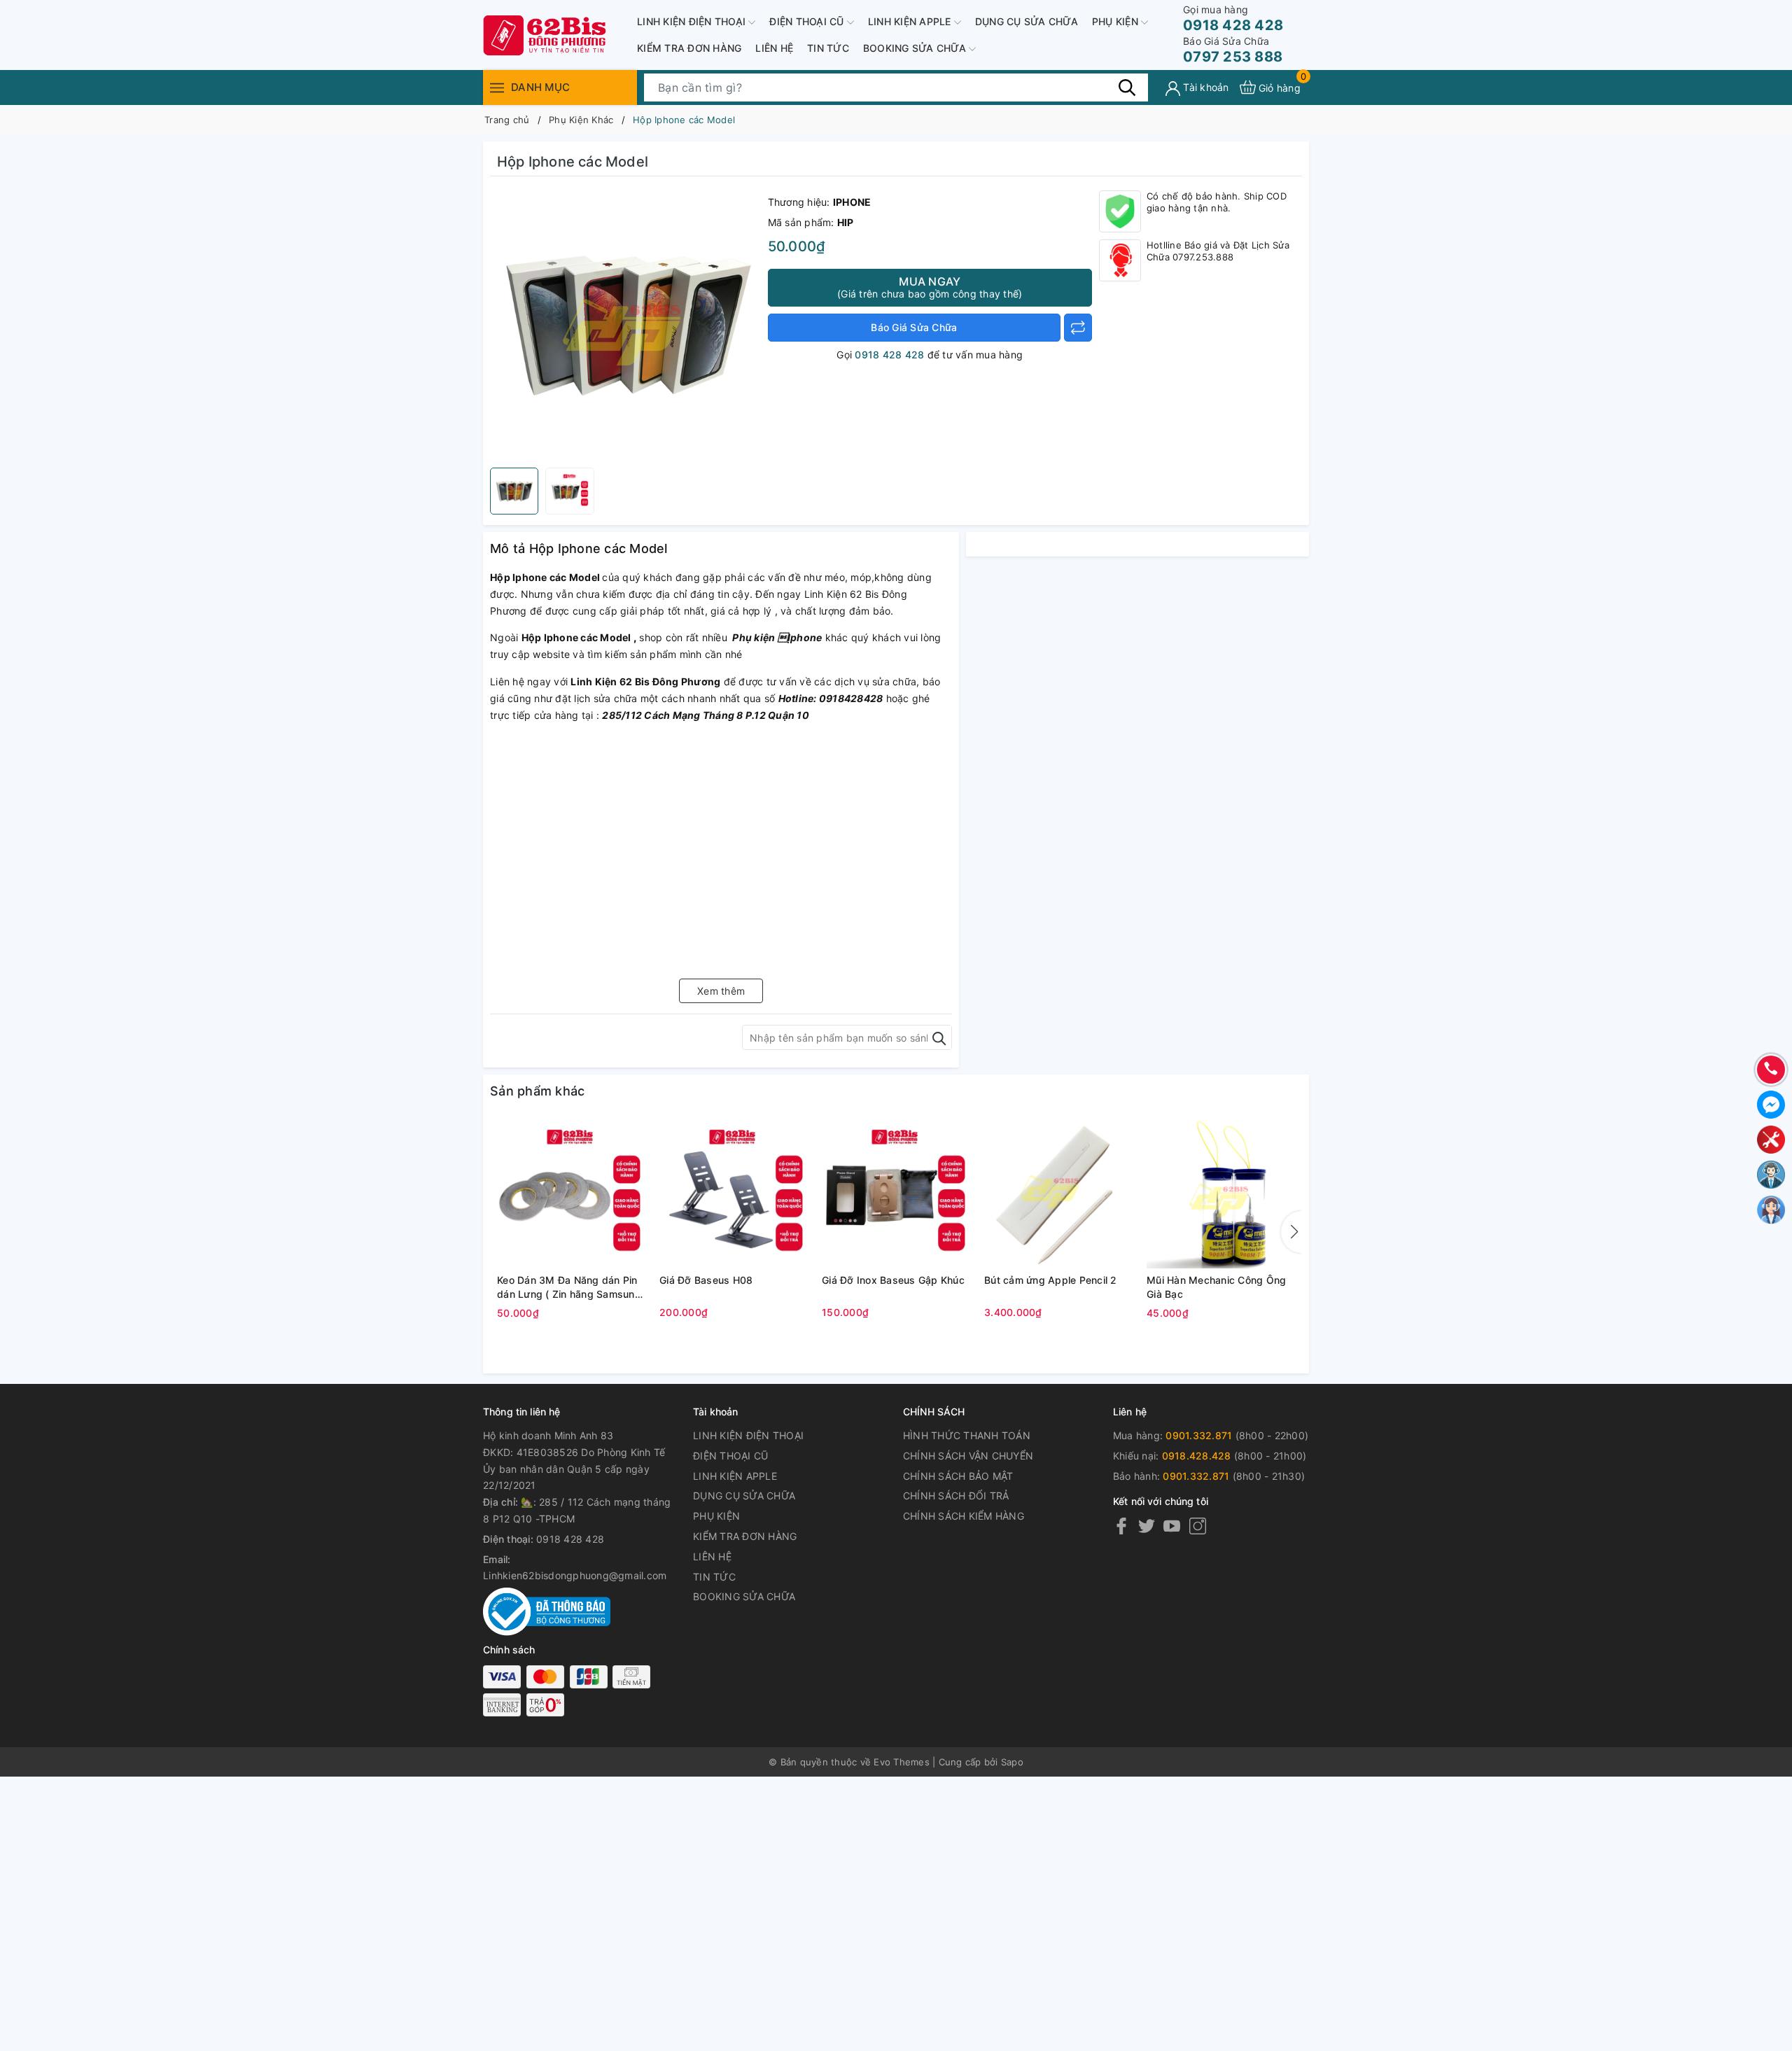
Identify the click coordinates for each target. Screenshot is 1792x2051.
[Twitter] (1147, 1526)
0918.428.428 (1197, 1456)
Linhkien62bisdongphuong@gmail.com (575, 1575)
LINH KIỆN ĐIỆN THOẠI (693, 21)
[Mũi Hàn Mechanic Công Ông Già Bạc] (1221, 1194)
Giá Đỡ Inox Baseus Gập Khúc (893, 1280)
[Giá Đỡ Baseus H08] (734, 1194)
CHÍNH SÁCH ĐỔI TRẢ (956, 1496)
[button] (1291, 1232)
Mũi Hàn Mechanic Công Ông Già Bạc (1216, 1287)
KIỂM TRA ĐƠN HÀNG (689, 48)
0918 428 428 (1233, 19)
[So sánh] (1078, 328)
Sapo (1012, 1762)
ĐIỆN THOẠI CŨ (808, 21)
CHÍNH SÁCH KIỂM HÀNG (964, 1516)
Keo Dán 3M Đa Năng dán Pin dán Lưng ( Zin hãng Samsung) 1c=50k (571, 1287)
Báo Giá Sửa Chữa (914, 327)
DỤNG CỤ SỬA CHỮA (1027, 21)
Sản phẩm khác (537, 1091)
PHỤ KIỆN (1116, 21)
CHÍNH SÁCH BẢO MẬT (958, 1476)
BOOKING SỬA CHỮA (916, 48)
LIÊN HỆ (774, 48)
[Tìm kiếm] (1127, 87)
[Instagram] (1198, 1526)
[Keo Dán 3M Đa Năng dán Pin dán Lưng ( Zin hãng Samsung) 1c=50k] (571, 1194)
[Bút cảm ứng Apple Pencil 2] (1058, 1194)
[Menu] (497, 87)
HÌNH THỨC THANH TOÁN (967, 1435)
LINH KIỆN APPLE (911, 21)
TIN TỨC (828, 48)
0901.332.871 (1199, 1435)
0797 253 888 (1233, 50)
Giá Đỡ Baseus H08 (706, 1280)
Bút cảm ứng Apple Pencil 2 (1051, 1280)
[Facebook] (1121, 1526)
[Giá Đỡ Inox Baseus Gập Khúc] (896, 1194)
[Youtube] (1172, 1526)
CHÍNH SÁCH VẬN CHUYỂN (968, 1456)
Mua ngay (930, 287)
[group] (625, 325)
